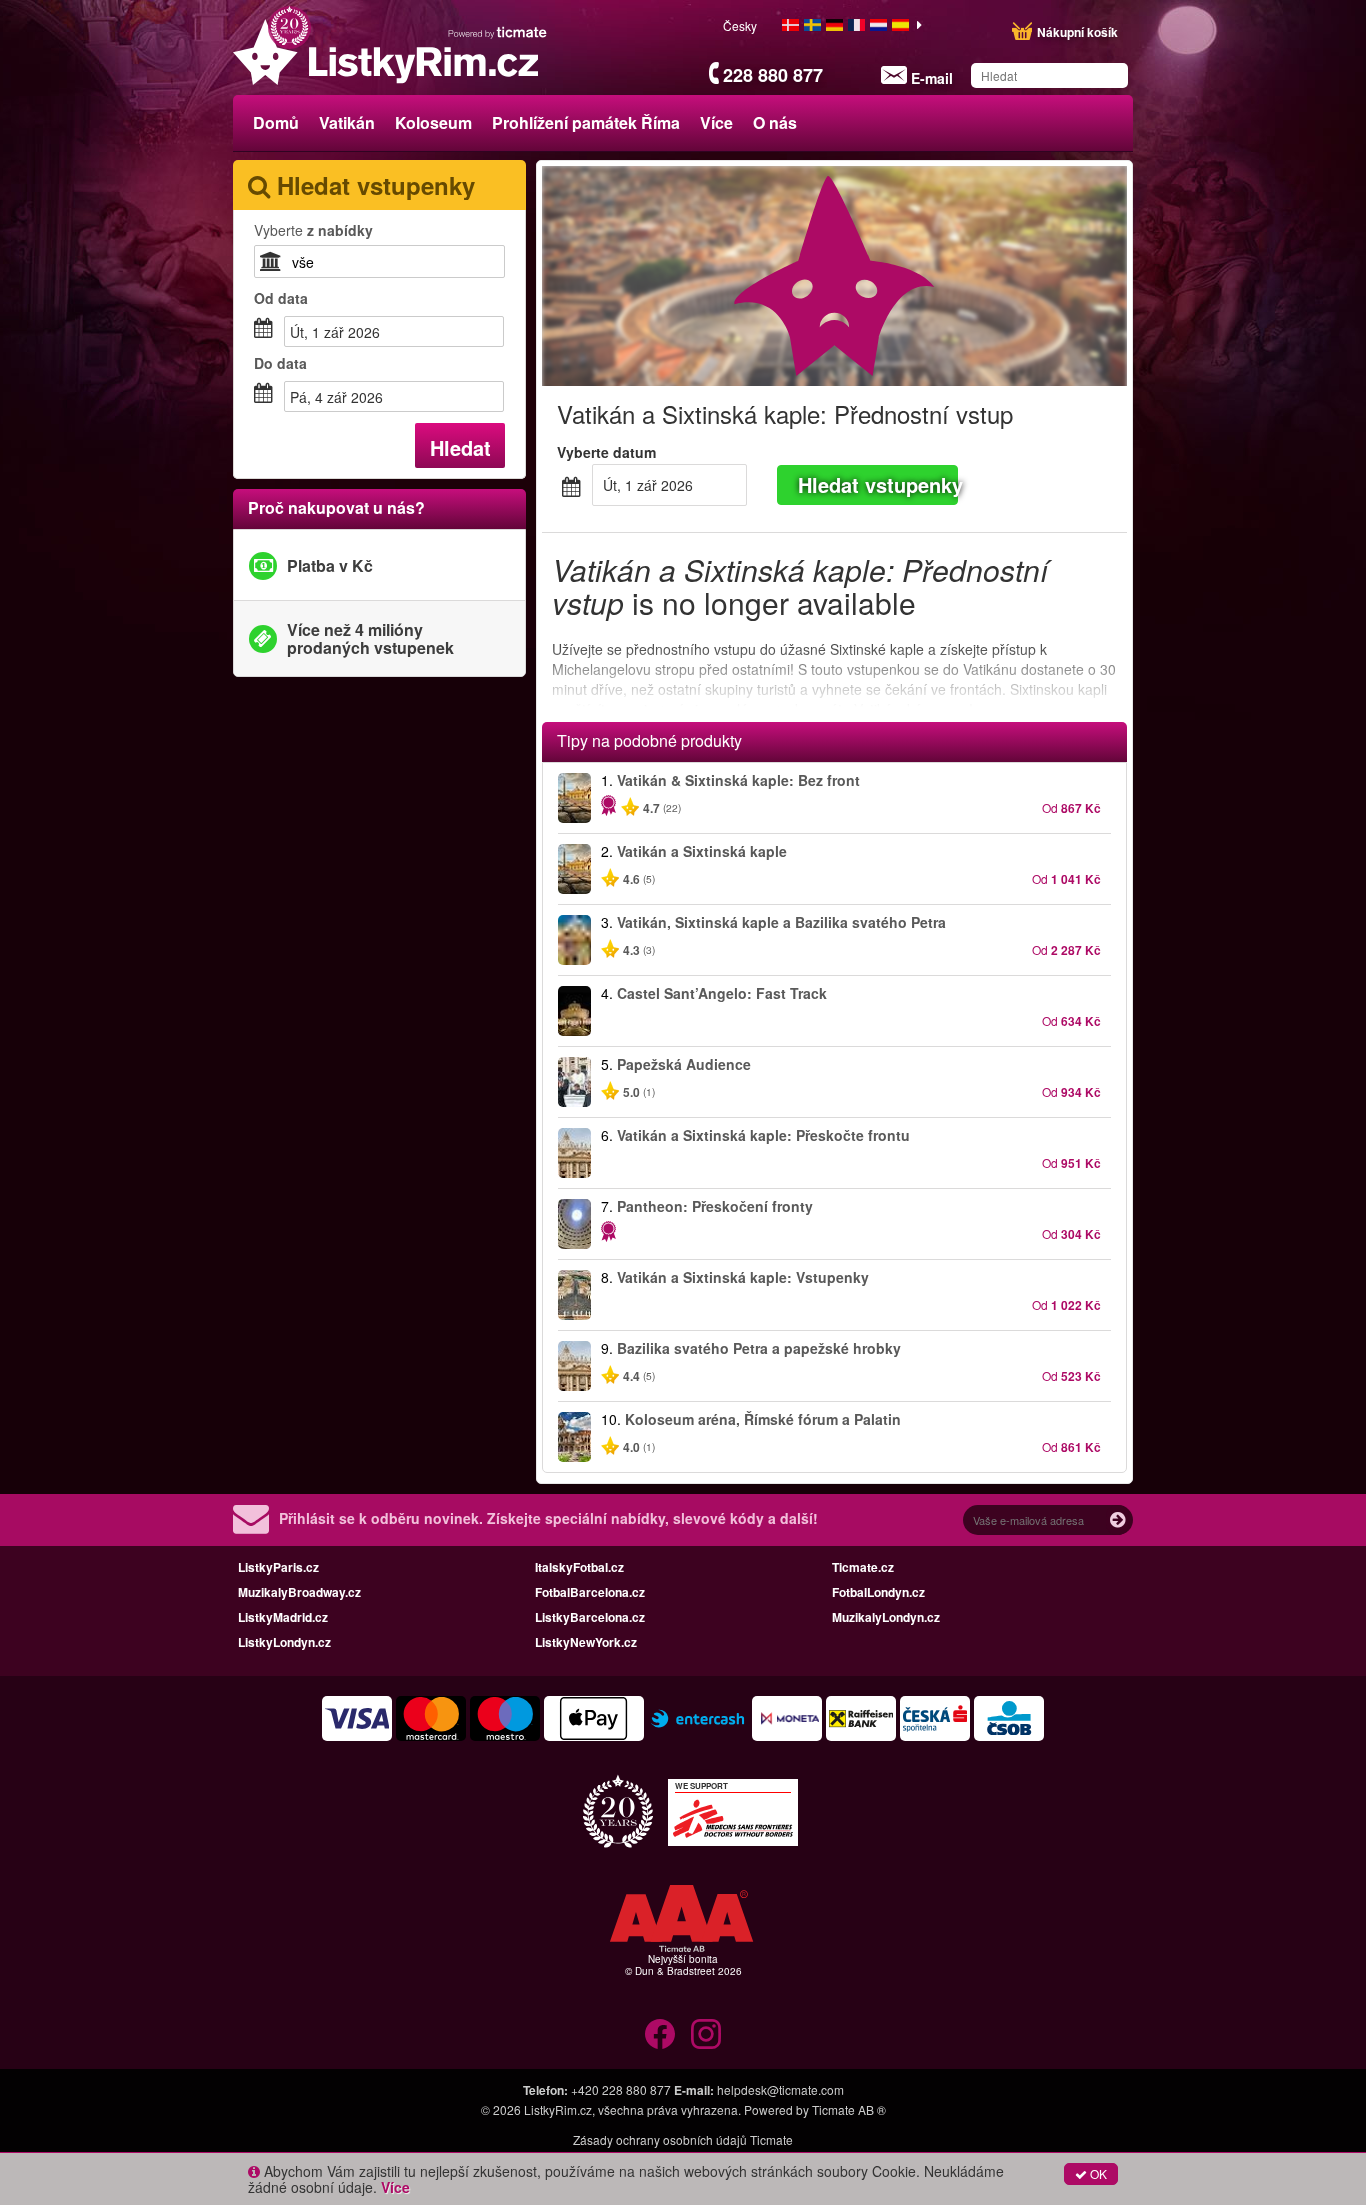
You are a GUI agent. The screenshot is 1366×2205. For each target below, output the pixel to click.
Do (280, 363)
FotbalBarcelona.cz (590, 1592)
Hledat (460, 447)
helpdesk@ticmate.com (780, 2089)
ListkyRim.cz (558, 2109)
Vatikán (347, 122)
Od (281, 298)
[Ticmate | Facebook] (660, 2034)
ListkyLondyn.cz (284, 1642)
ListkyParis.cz (278, 1567)
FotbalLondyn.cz (878, 1592)
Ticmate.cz (863, 1567)
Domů (276, 122)
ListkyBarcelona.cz (590, 1617)
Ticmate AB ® (849, 2109)
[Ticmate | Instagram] (706, 2034)
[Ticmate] (498, 32)
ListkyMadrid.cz (283, 1617)
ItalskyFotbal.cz (579, 1567)
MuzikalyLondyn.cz (886, 1617)
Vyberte (313, 230)
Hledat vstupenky (878, 484)
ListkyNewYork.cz (586, 1642)
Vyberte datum (606, 452)
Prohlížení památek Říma (586, 122)
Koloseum (433, 122)
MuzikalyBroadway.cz (299, 1592)
